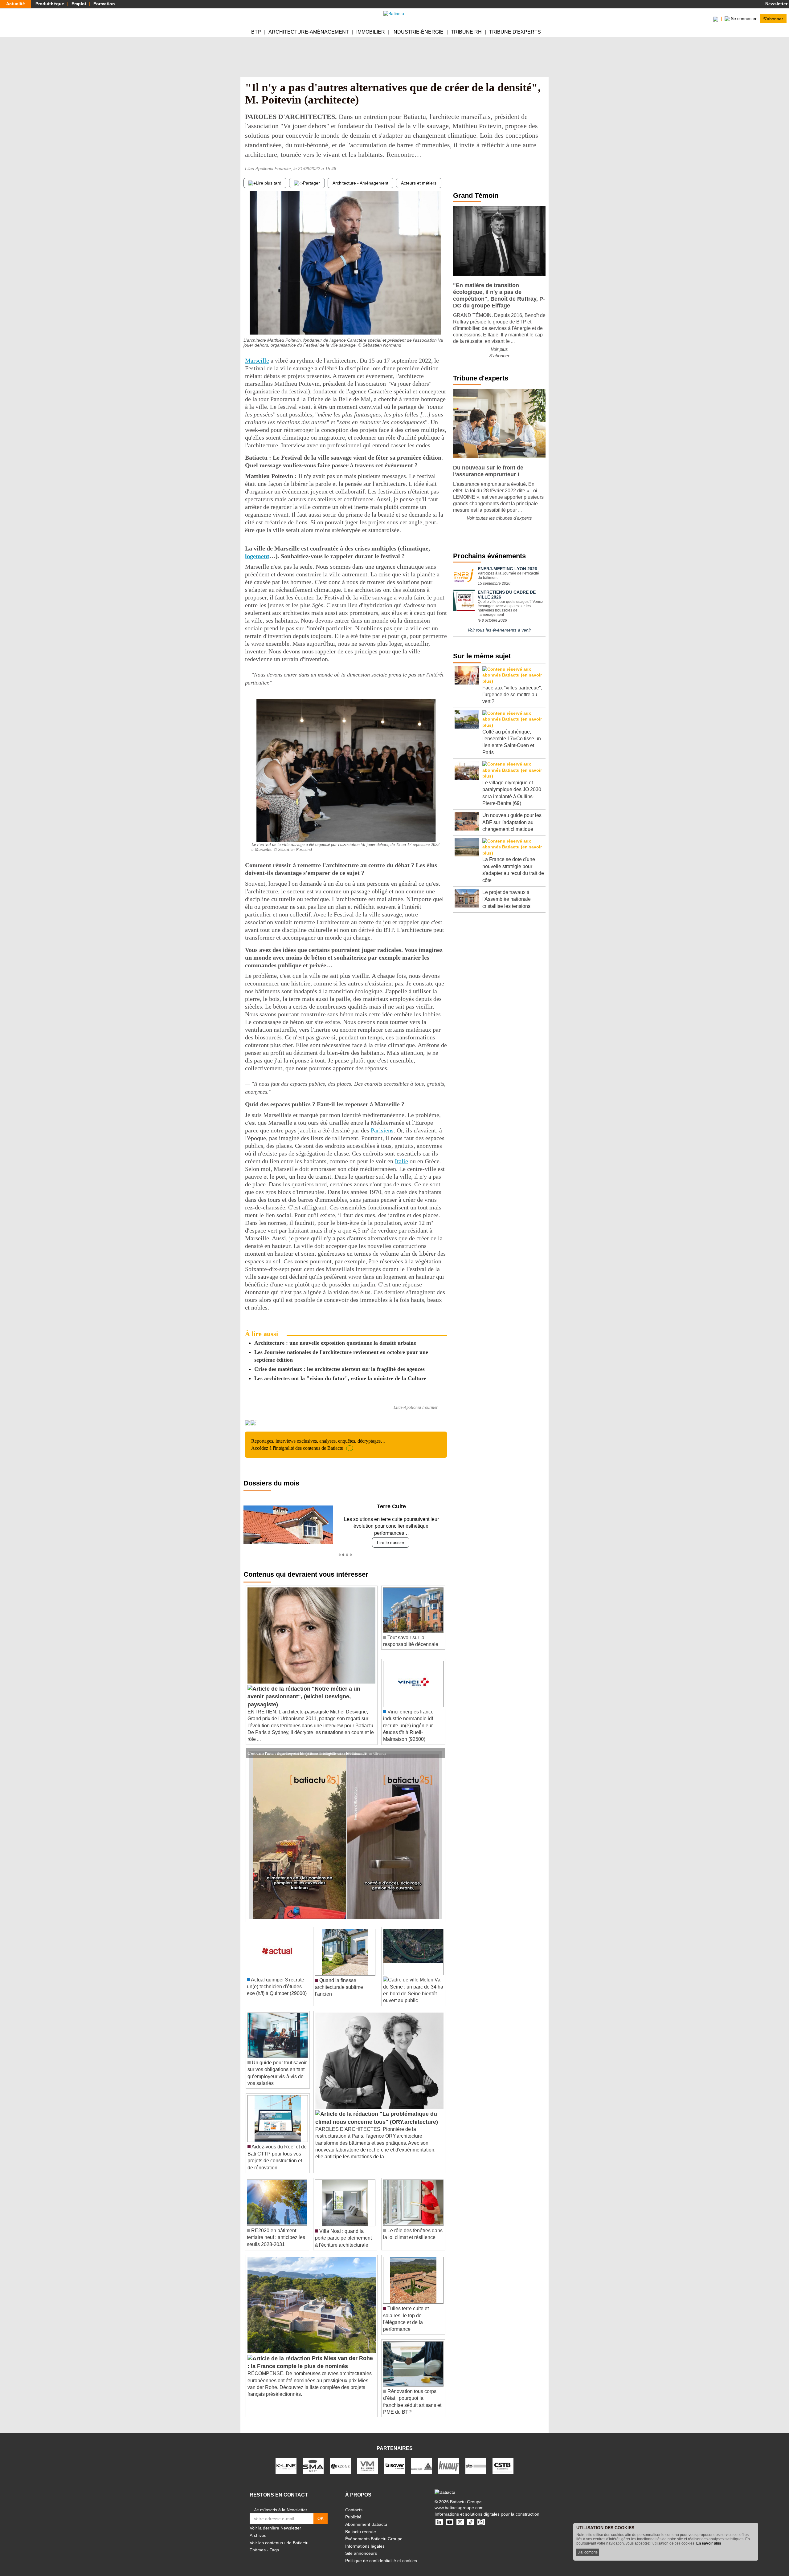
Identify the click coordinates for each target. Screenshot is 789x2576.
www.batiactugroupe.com (459, 2501)
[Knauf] (449, 2459)
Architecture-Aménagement (309, 32)
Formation (104, 4)
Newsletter (776, 4)
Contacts (354, 2503)
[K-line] (286, 2459)
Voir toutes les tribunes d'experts (499, 518)
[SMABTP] (313, 2459)
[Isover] (394, 2459)
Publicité (353, 2510)
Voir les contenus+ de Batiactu (279, 2536)
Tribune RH (466, 32)
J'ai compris (588, 2552)
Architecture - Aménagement (360, 183)
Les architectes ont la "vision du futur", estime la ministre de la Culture (340, 1378)
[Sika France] (422, 2459)
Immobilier (371, 32)
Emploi (79, 4)
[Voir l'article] (439, 1746)
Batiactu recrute (361, 2525)
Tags (274, 2543)
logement (257, 556)
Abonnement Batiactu (366, 2517)
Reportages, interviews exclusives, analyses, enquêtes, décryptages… (318, 1444)
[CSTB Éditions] (503, 2459)
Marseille (257, 360)
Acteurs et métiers (419, 183)
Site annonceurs (361, 2546)
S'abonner (773, 18)
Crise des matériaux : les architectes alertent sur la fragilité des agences (339, 1369)
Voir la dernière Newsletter (275, 2521)
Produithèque (50, 4)
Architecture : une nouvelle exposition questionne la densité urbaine (335, 1343)
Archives (258, 2529)
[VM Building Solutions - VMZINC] (367, 2459)
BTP (256, 32)
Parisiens (382, 1130)
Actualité (16, 4)
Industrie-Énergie (418, 32)
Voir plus (499, 349)
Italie (401, 1161)
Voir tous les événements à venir (499, 630)
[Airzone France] (340, 2459)
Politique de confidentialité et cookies (381, 2554)
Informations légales (365, 2539)
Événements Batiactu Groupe (374, 2532)
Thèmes (258, 2543)
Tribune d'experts (515, 32)
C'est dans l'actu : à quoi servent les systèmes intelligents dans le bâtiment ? (307, 1746)
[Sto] (476, 2459)
